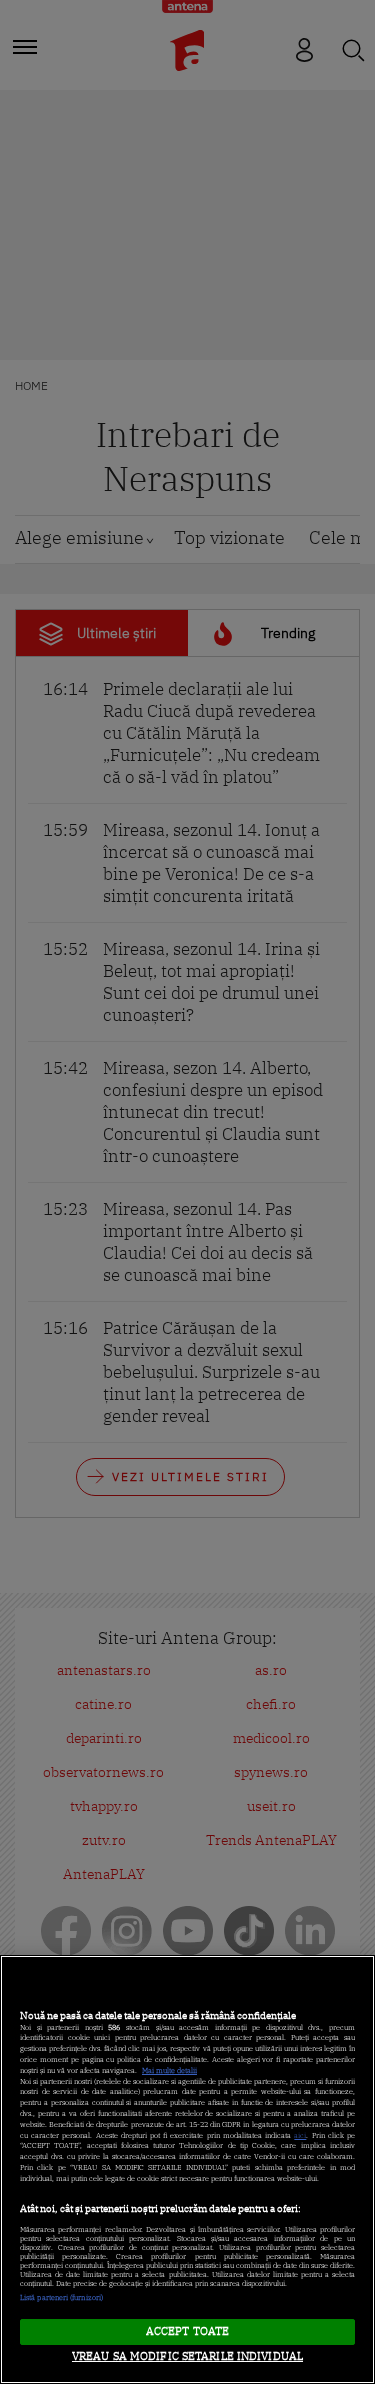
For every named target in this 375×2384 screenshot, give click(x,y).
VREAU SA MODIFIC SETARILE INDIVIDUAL (187, 2356)
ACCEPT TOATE (187, 2331)
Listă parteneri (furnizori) (61, 2297)
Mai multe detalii (169, 2070)
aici (300, 2135)
